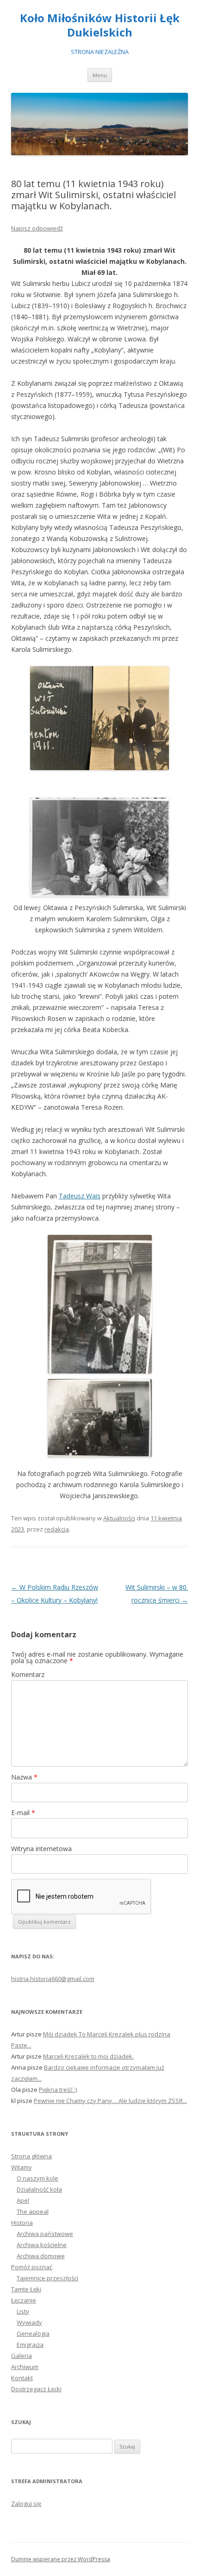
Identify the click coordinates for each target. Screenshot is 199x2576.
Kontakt (22, 2378)
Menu (100, 75)
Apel (23, 2200)
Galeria (22, 2356)
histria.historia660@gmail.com (53, 1979)
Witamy (22, 2167)
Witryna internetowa (41, 1849)
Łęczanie (24, 2300)
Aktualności (119, 1518)
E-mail (23, 1813)
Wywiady (29, 2322)
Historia (22, 2223)
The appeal (33, 2211)
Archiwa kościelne (42, 2245)
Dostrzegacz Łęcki (36, 2389)
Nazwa (24, 1777)
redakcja (57, 1529)
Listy (23, 2311)
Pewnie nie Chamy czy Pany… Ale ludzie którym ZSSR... (110, 2101)
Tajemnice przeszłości (47, 2278)
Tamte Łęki (26, 2289)
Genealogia (33, 2333)
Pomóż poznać (32, 2267)
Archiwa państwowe (45, 2234)
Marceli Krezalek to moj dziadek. (88, 2056)
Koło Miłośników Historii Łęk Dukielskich (100, 25)
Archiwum (25, 2367)
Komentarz (28, 1674)
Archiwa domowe (41, 2256)
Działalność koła (39, 2189)
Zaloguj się (26, 2503)
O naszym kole (37, 2178)
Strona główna (31, 2156)
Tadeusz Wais (80, 1196)
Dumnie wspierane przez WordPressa (61, 2559)
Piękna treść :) (58, 2090)
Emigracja (30, 2345)
